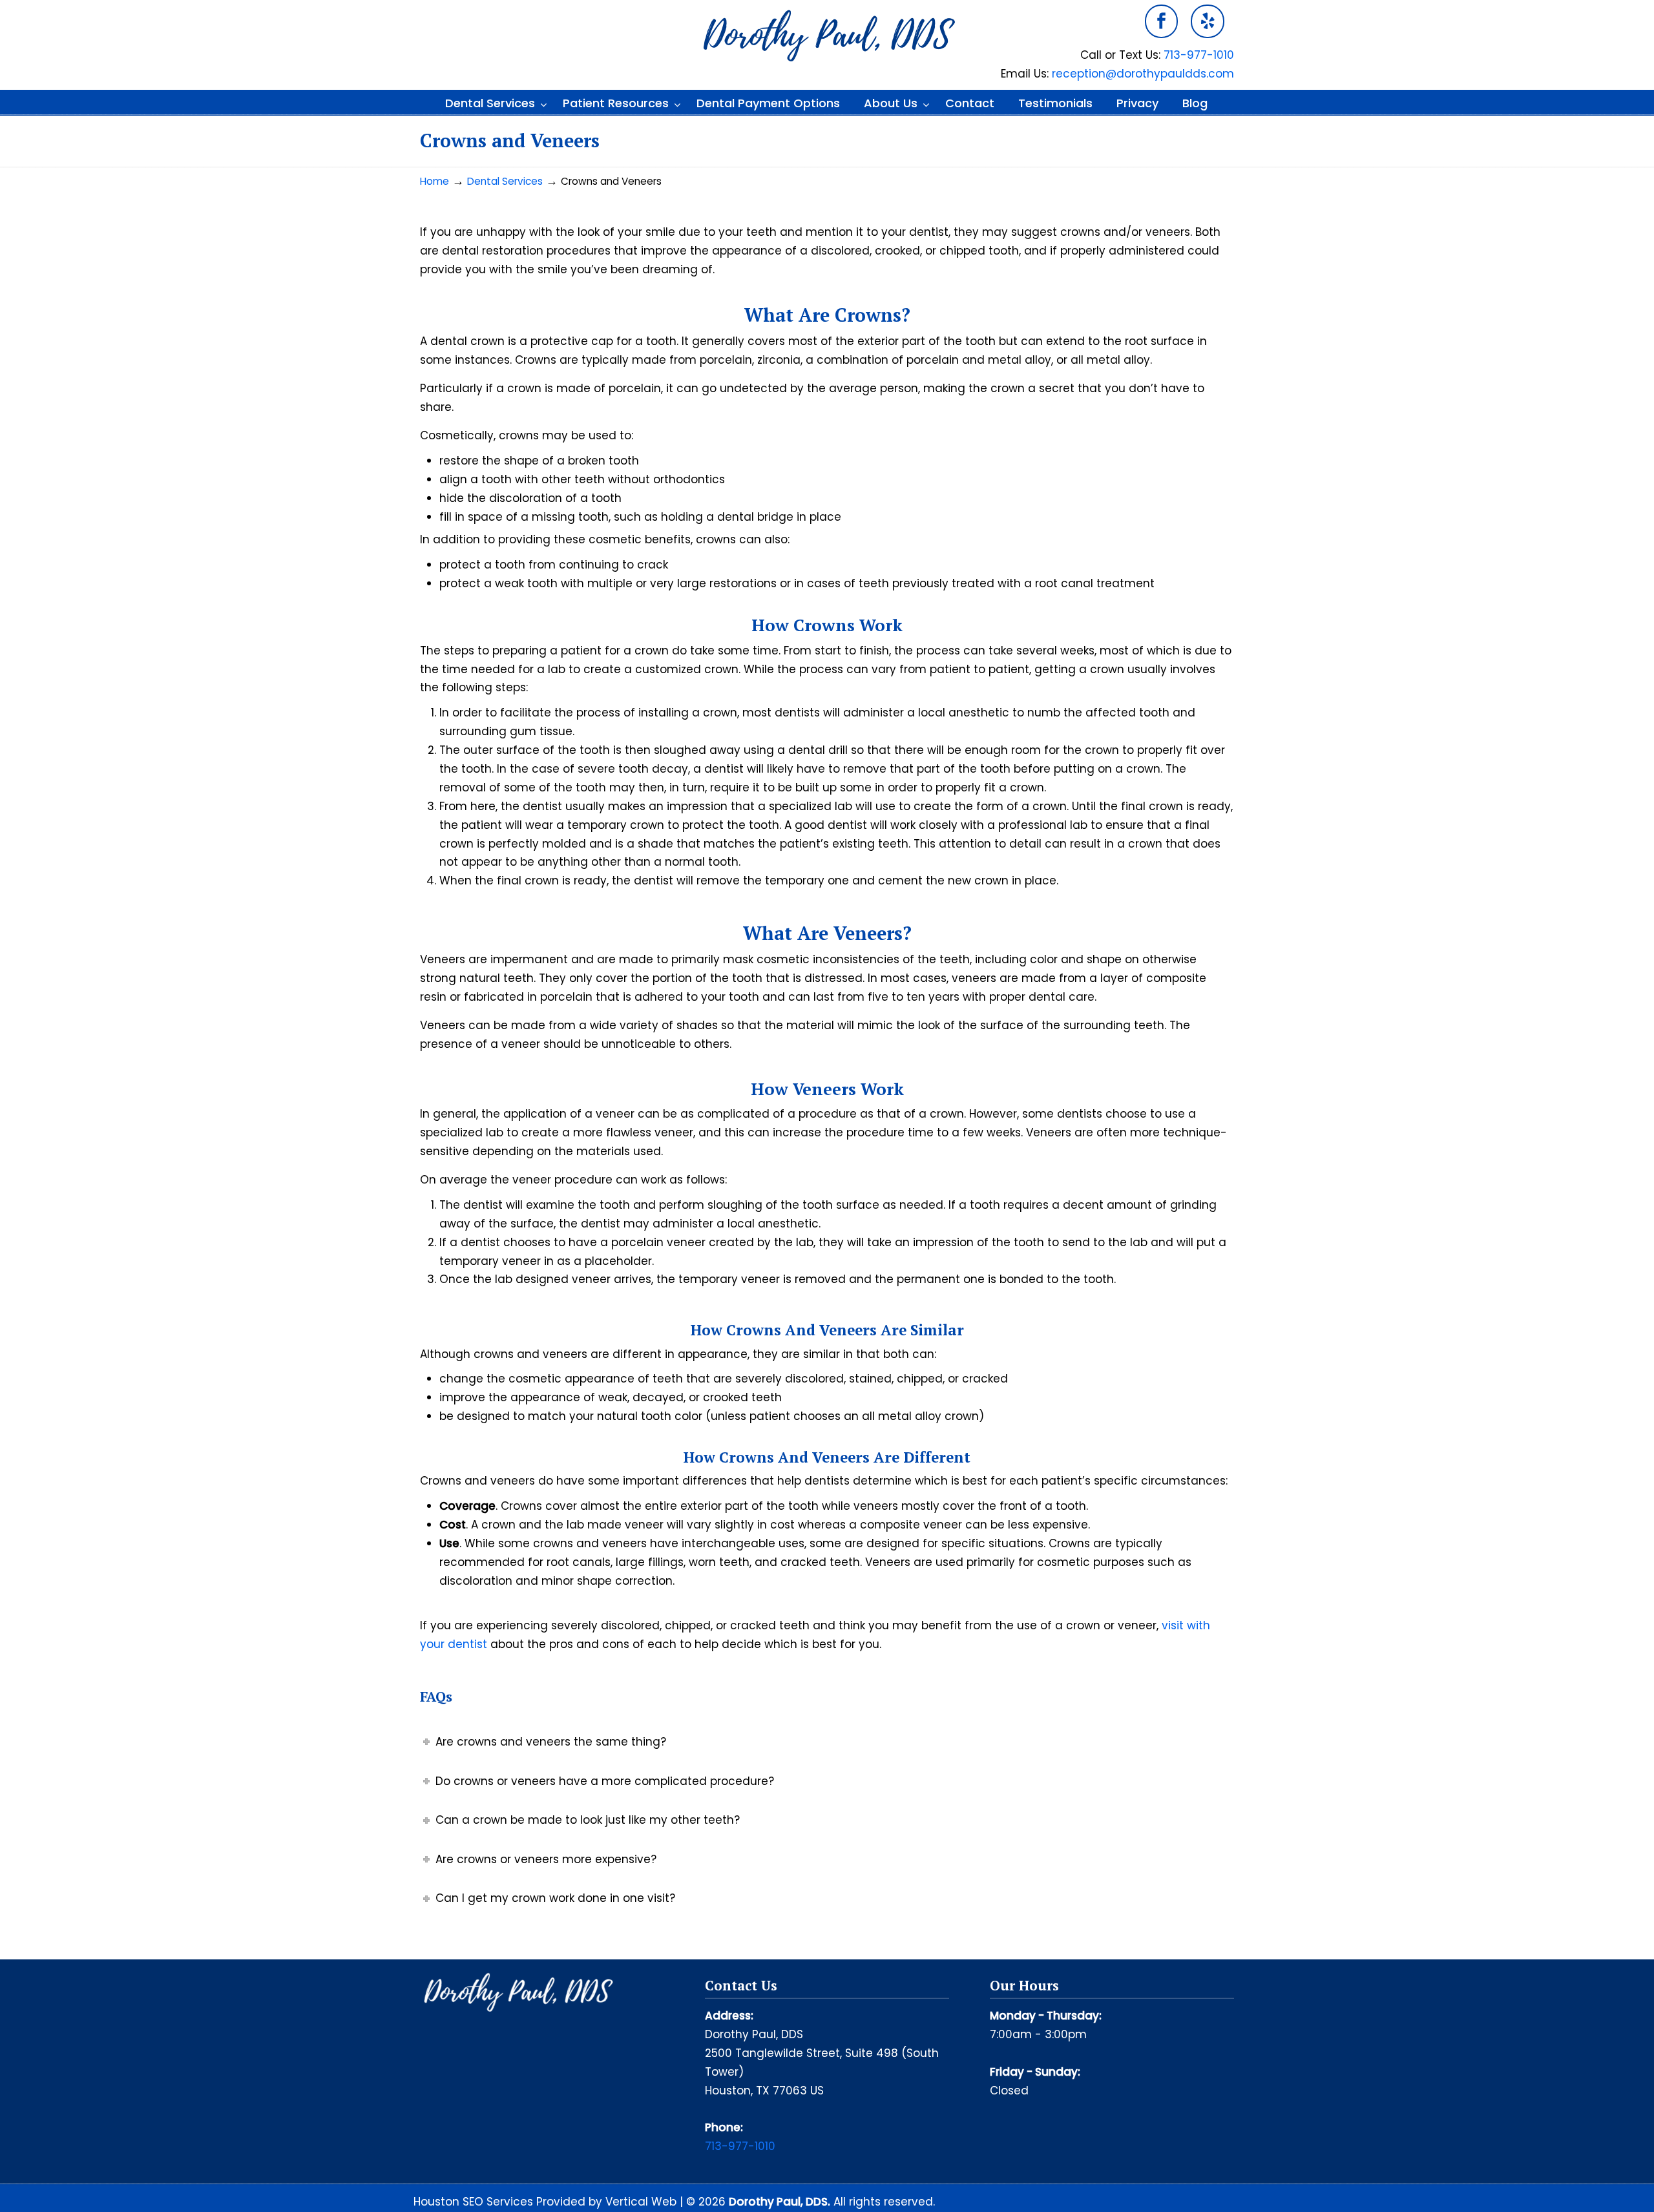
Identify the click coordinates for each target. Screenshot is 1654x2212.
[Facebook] (1162, 21)
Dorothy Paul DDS (827, 36)
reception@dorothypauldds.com (1143, 74)
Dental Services (505, 181)
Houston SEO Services (475, 2202)
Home (434, 181)
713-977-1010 (1199, 55)
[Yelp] (1208, 21)
